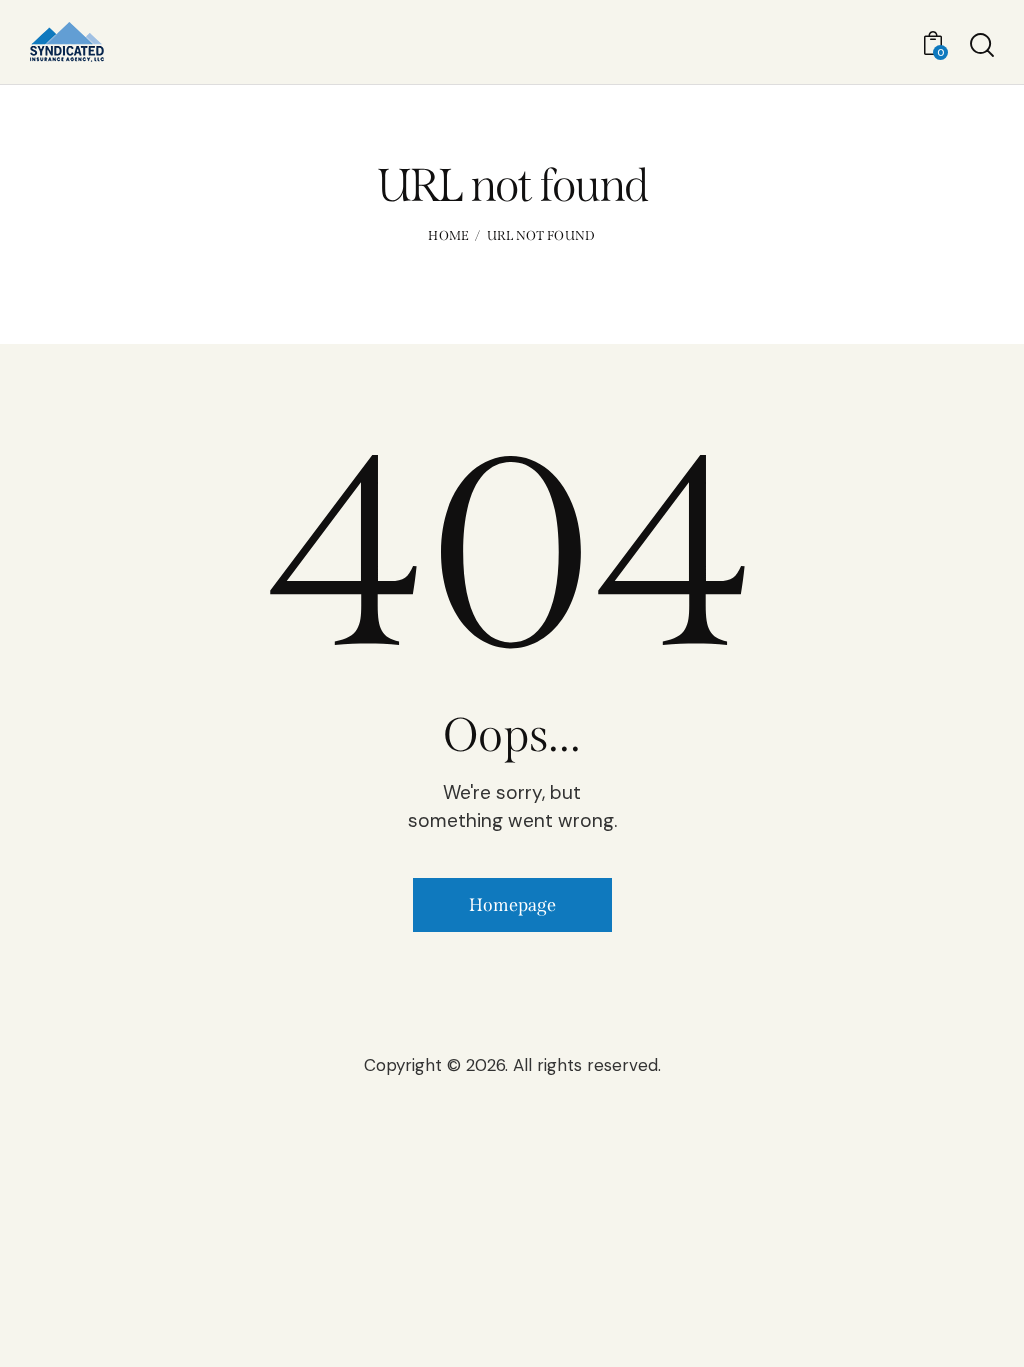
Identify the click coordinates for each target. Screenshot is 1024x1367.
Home (448, 235)
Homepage (512, 905)
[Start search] (982, 45)
